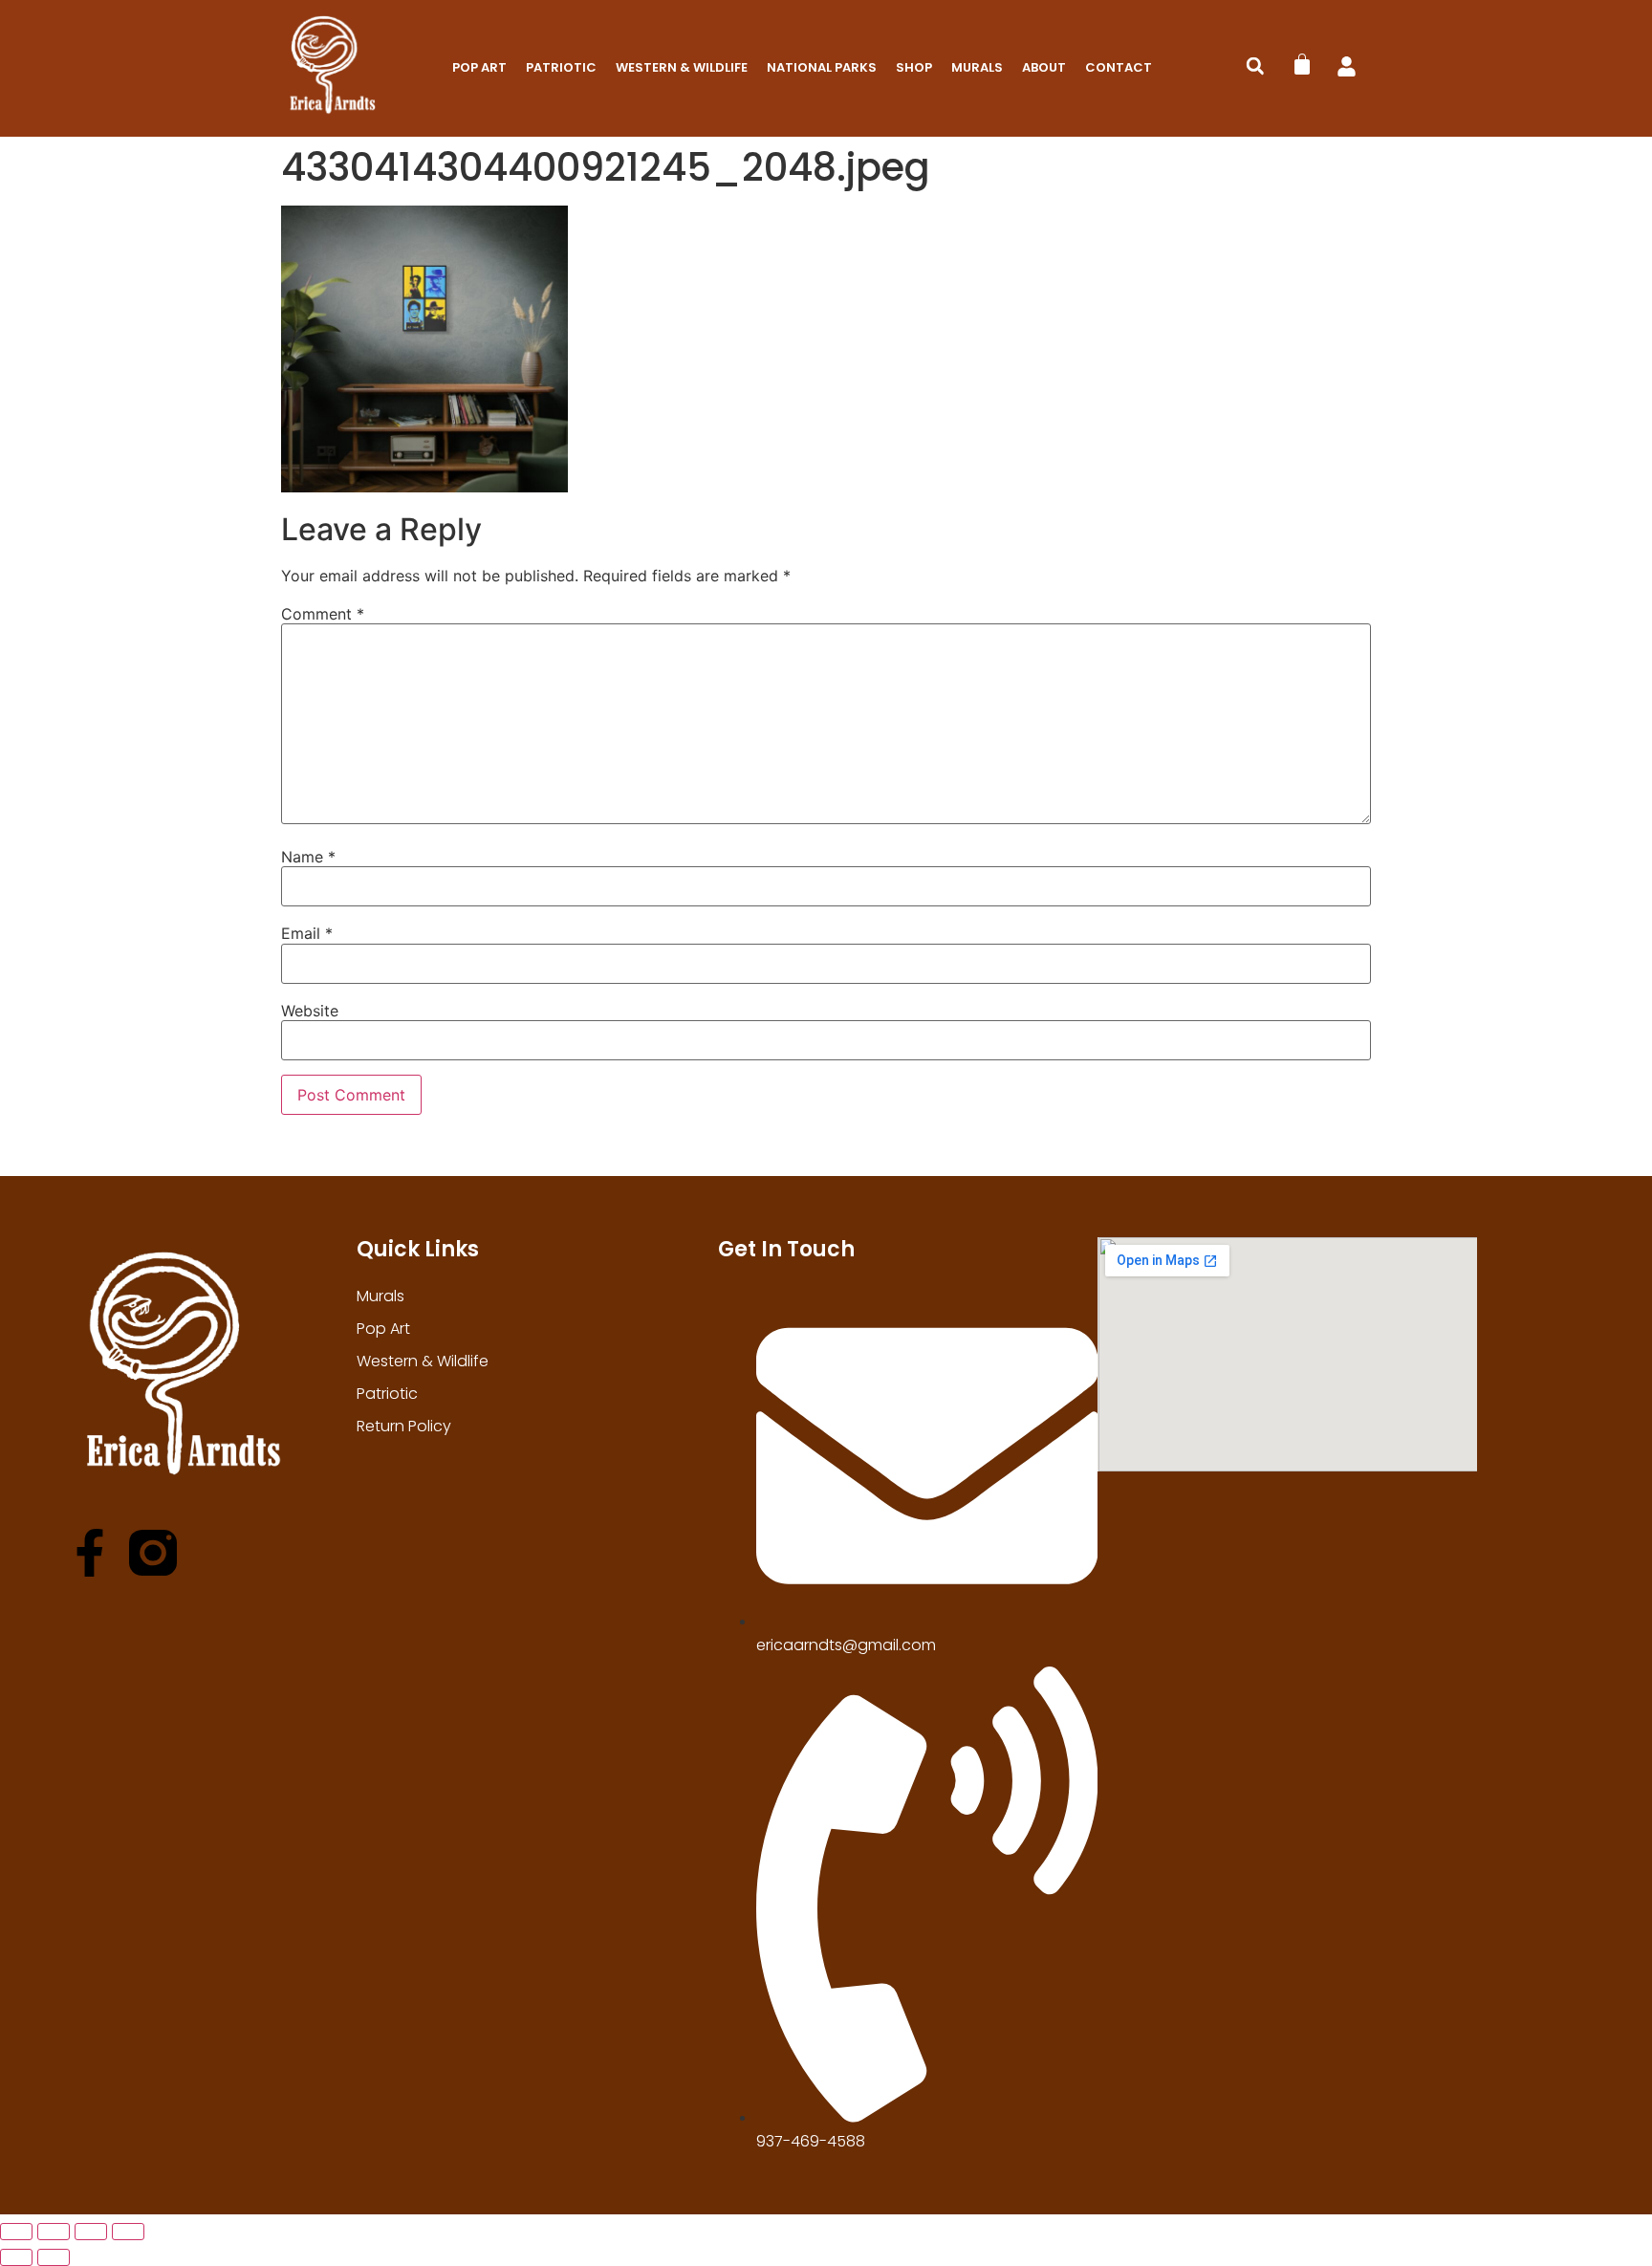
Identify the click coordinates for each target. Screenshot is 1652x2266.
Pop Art (479, 67)
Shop (914, 67)
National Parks (822, 67)
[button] (1255, 66)
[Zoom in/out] (16, 2232)
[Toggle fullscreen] (54, 2232)
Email (307, 933)
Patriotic (561, 67)
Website (310, 1011)
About (1044, 67)
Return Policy (404, 1426)
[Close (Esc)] (128, 2232)
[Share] (91, 2232)
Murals (977, 67)
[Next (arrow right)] (54, 2257)
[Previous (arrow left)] (16, 2257)
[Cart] (1302, 64)
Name (308, 857)
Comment (323, 614)
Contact (1119, 67)
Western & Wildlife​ (682, 67)
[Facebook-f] (90, 1553)
